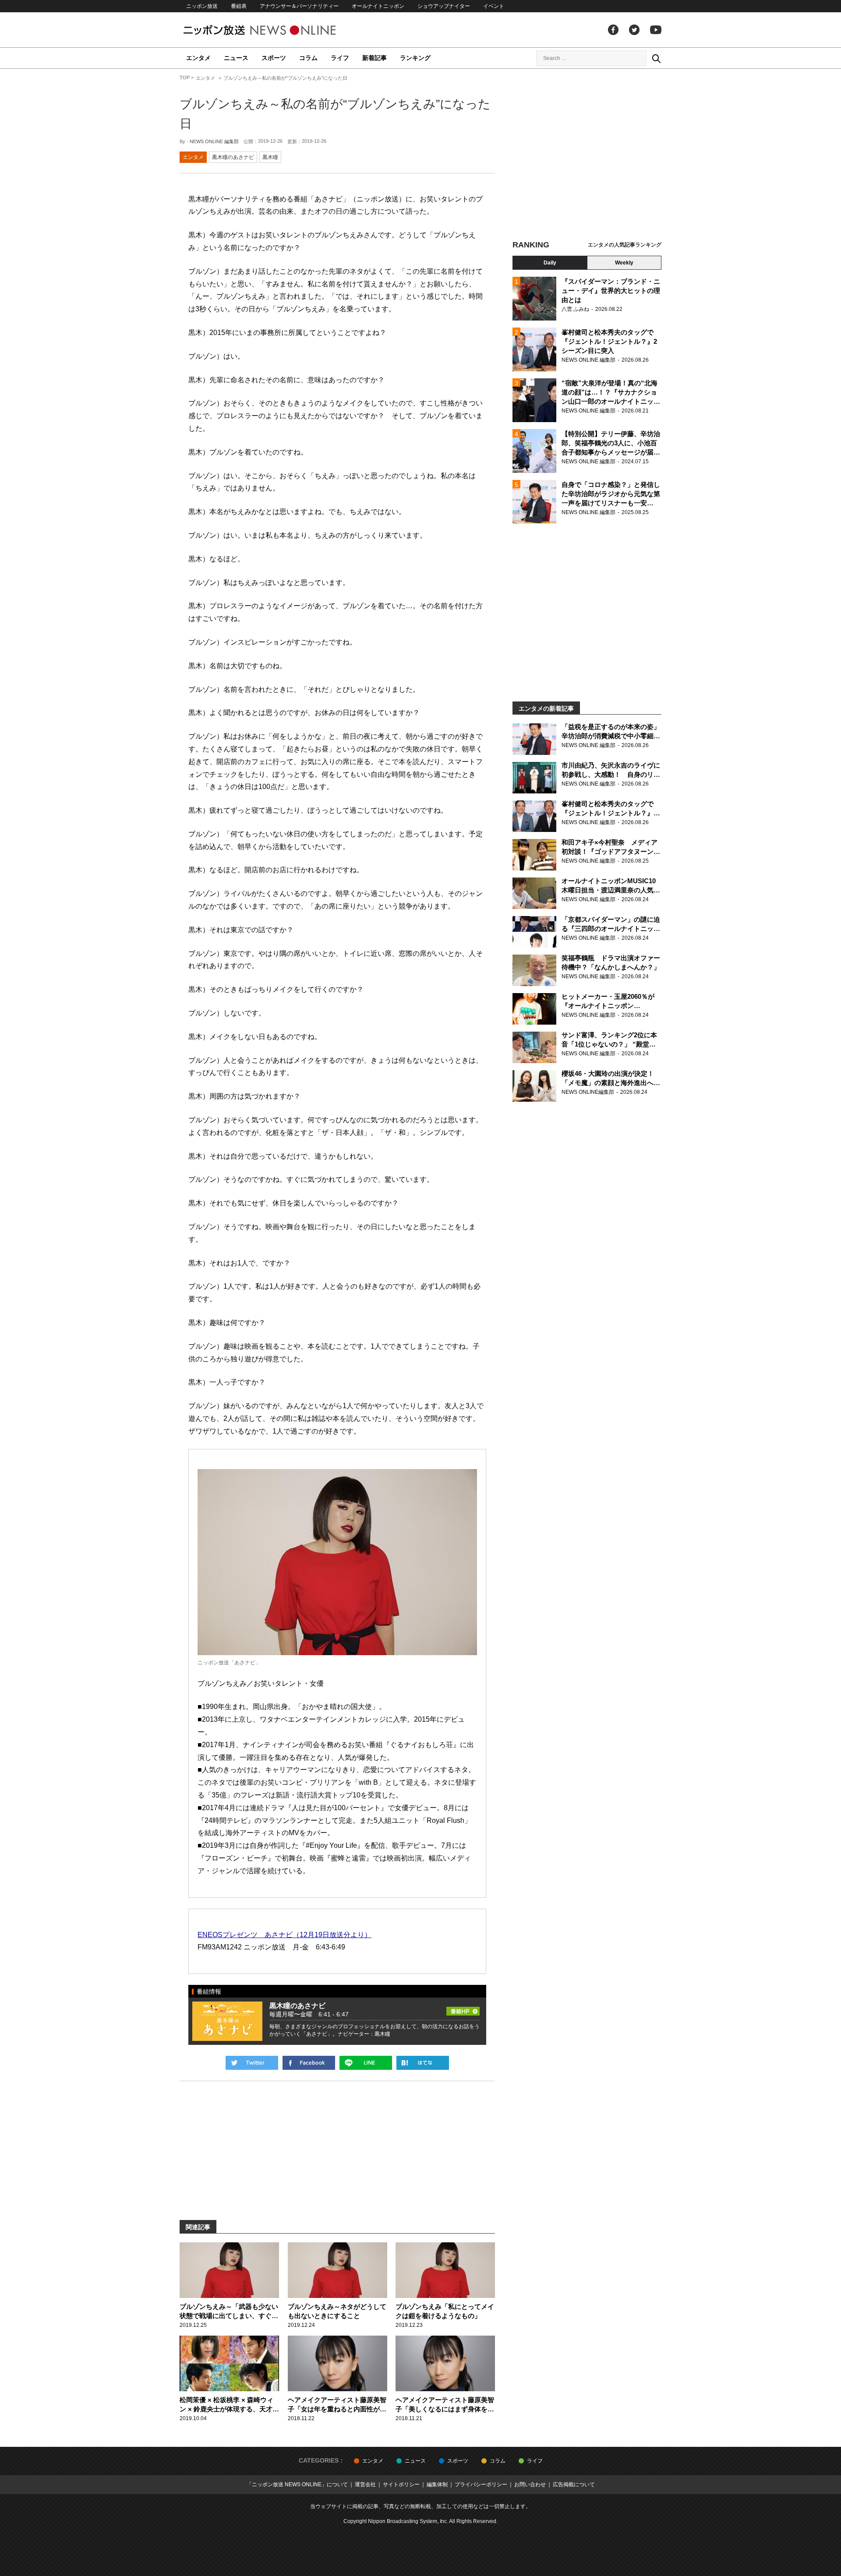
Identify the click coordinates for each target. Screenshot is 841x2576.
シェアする (309, 2063)
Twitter (634, 30)
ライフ (340, 58)
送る (366, 2063)
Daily (550, 263)
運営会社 (365, 2484)
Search (656, 58)
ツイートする (252, 2063)
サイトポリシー (401, 2484)
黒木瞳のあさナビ (233, 157)
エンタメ (198, 58)
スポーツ (274, 58)
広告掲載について (574, 2484)
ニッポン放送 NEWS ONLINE (276, 30)
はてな (423, 2063)
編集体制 (437, 2484)
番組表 (239, 6)
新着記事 (375, 58)
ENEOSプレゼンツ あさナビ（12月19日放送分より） (284, 1935)
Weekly (624, 263)
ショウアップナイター (444, 6)
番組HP (463, 2009)
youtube (656, 30)
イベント (494, 6)
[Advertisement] (587, 155)
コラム (308, 58)
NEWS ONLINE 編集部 (214, 141)
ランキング (415, 58)
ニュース (236, 58)
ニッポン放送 (202, 6)
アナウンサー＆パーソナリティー (299, 6)
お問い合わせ (530, 2484)
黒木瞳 (270, 157)
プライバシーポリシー (481, 2484)
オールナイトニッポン (378, 6)
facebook (613, 30)
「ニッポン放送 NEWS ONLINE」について (297, 2484)
